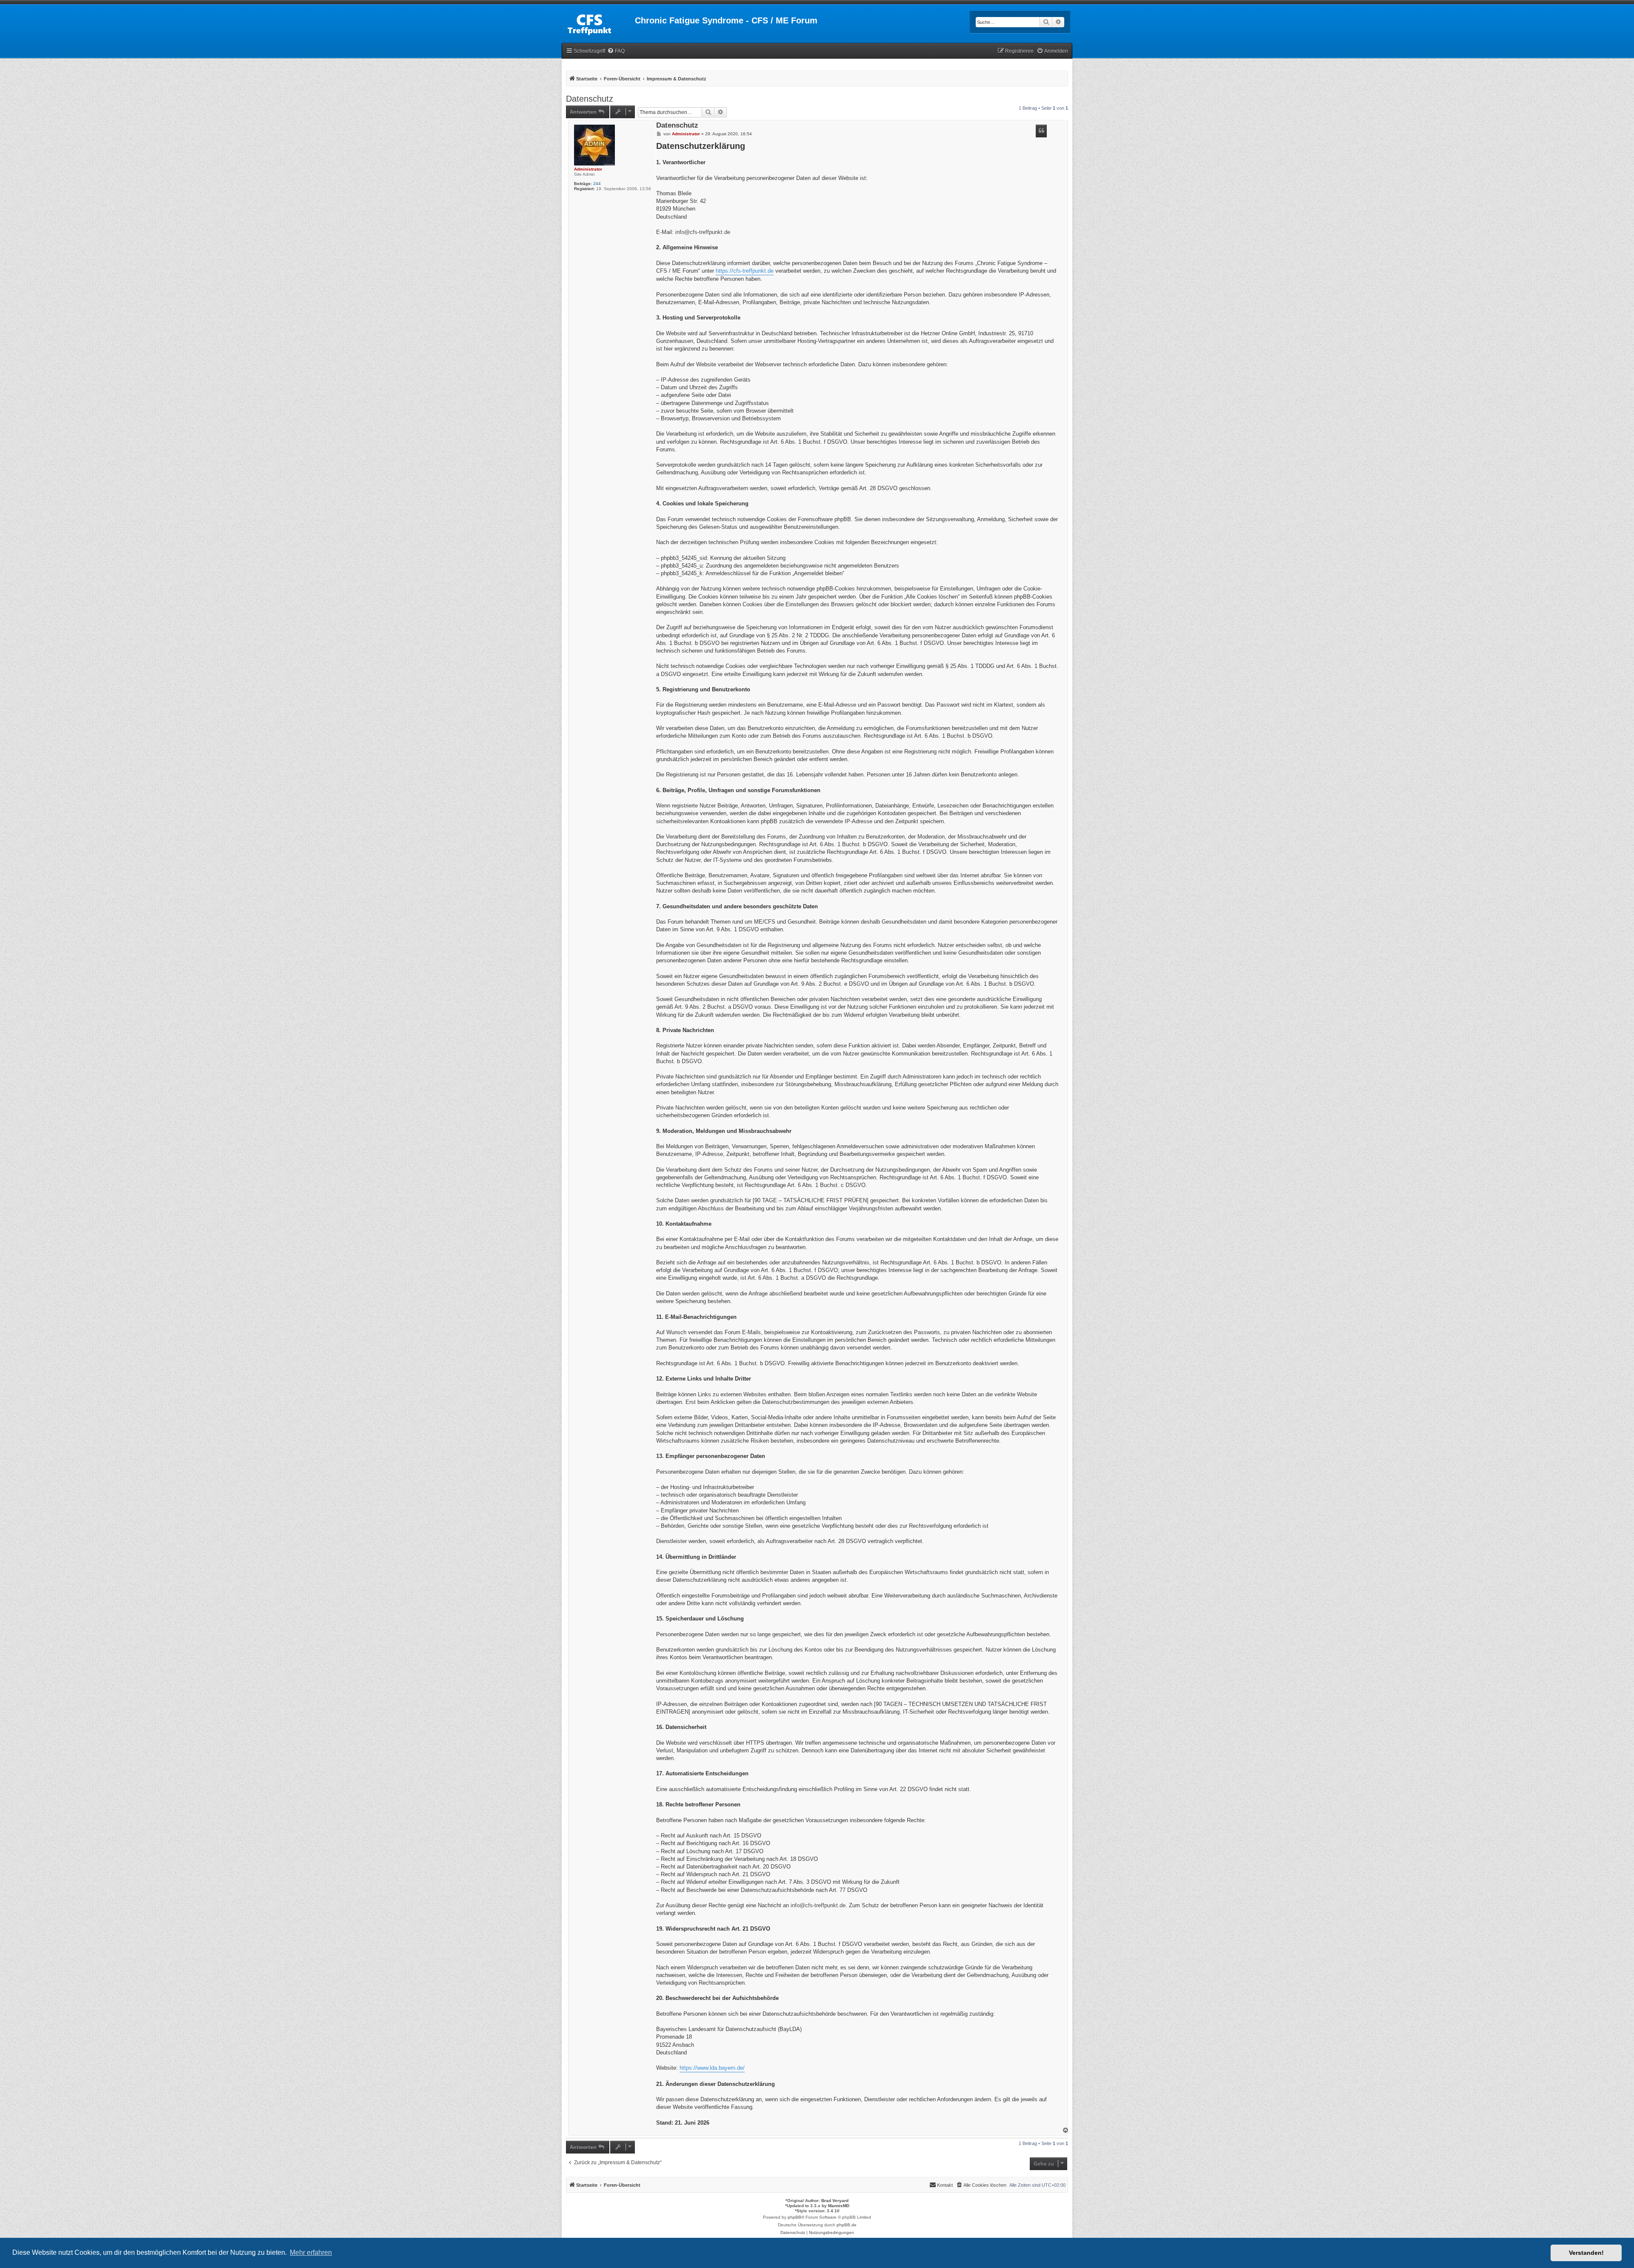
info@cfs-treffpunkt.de (703, 232)
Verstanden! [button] (1586, 2253)
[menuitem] (616, 51)
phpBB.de (847, 2225)
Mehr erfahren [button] (311, 2252)
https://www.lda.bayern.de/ (712, 2068)
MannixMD (839, 2206)
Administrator (588, 169)
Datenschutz (590, 99)
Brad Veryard (835, 2201)
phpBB (794, 2217)
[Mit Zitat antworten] (1041, 131)
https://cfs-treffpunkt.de (745, 271)
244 (597, 184)
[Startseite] (598, 23)
